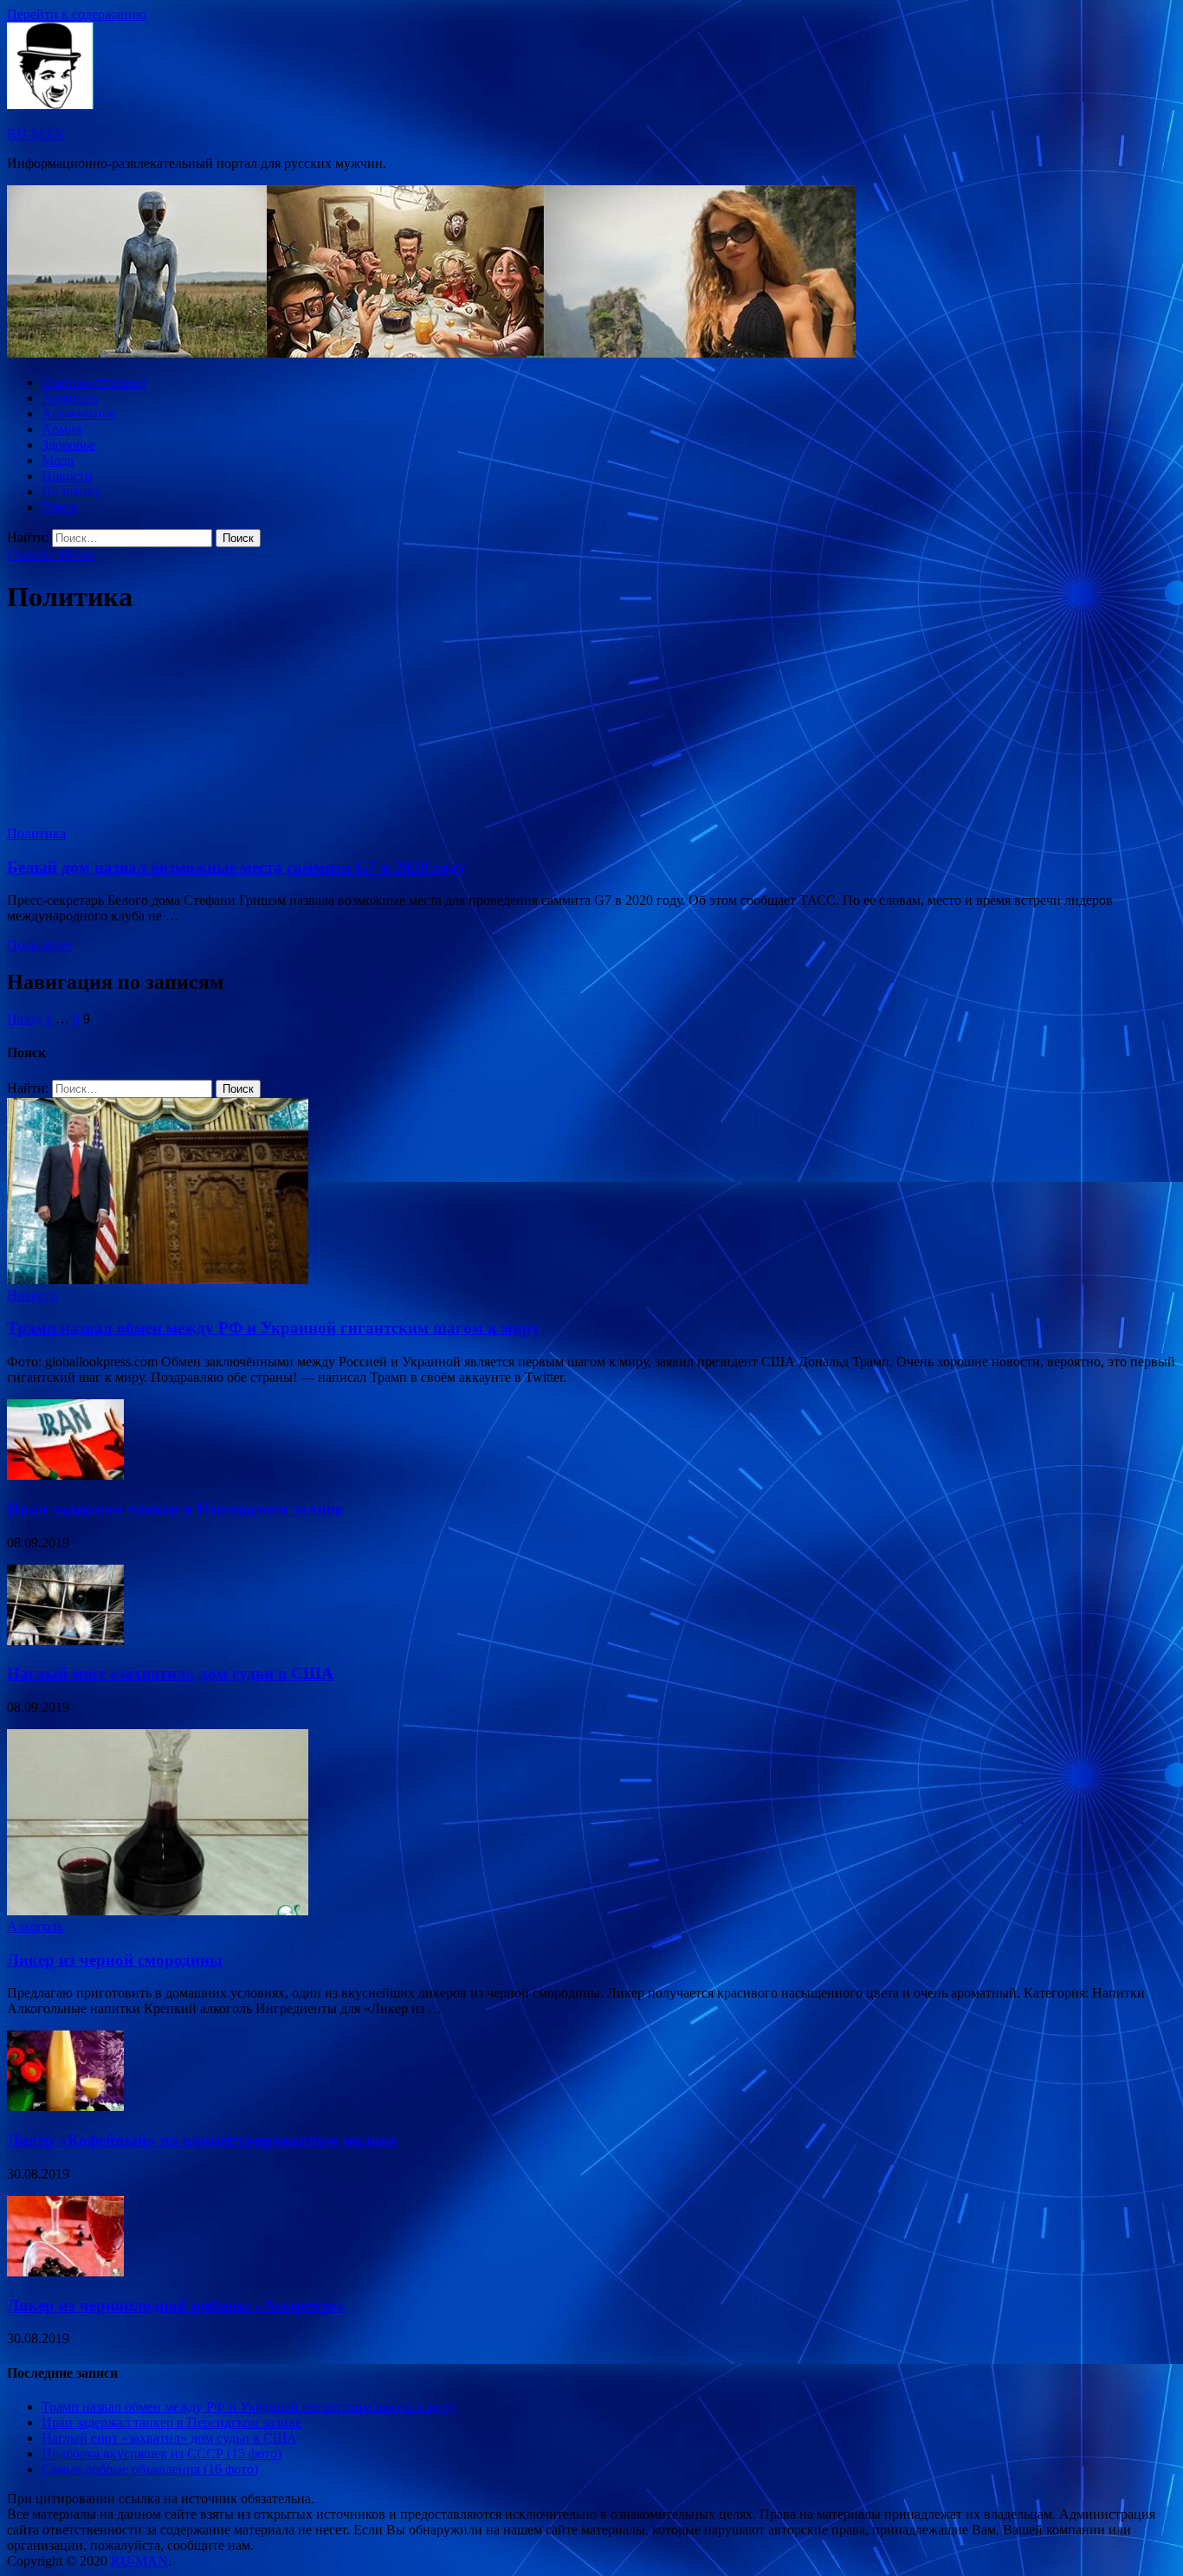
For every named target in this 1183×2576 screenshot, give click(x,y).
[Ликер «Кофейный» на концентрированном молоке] (65, 2106)
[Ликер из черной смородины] (158, 1911)
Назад (24, 1019)
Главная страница (94, 382)
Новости (67, 476)
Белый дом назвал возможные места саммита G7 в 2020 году (236, 867)
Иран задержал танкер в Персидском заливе (175, 1509)
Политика (71, 491)
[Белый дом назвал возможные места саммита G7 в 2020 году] (591, 729)
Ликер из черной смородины (115, 1960)
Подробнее (39, 945)
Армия (61, 429)
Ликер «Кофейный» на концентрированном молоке (202, 2140)
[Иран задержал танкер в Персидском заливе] (65, 1475)
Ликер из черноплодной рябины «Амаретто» (176, 2305)
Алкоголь (70, 398)
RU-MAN (36, 134)
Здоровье (68, 445)
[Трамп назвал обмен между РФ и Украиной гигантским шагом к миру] (158, 1279)
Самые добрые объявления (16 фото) (150, 2469)
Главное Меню (51, 555)
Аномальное (78, 413)
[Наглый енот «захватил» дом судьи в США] (65, 1640)
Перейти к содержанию (77, 14)
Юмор (60, 507)
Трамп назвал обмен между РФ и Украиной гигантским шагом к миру (274, 1328)
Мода (58, 460)
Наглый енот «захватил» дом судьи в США (170, 1673)
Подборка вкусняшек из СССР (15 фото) (162, 2453)
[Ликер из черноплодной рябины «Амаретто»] (65, 2272)
